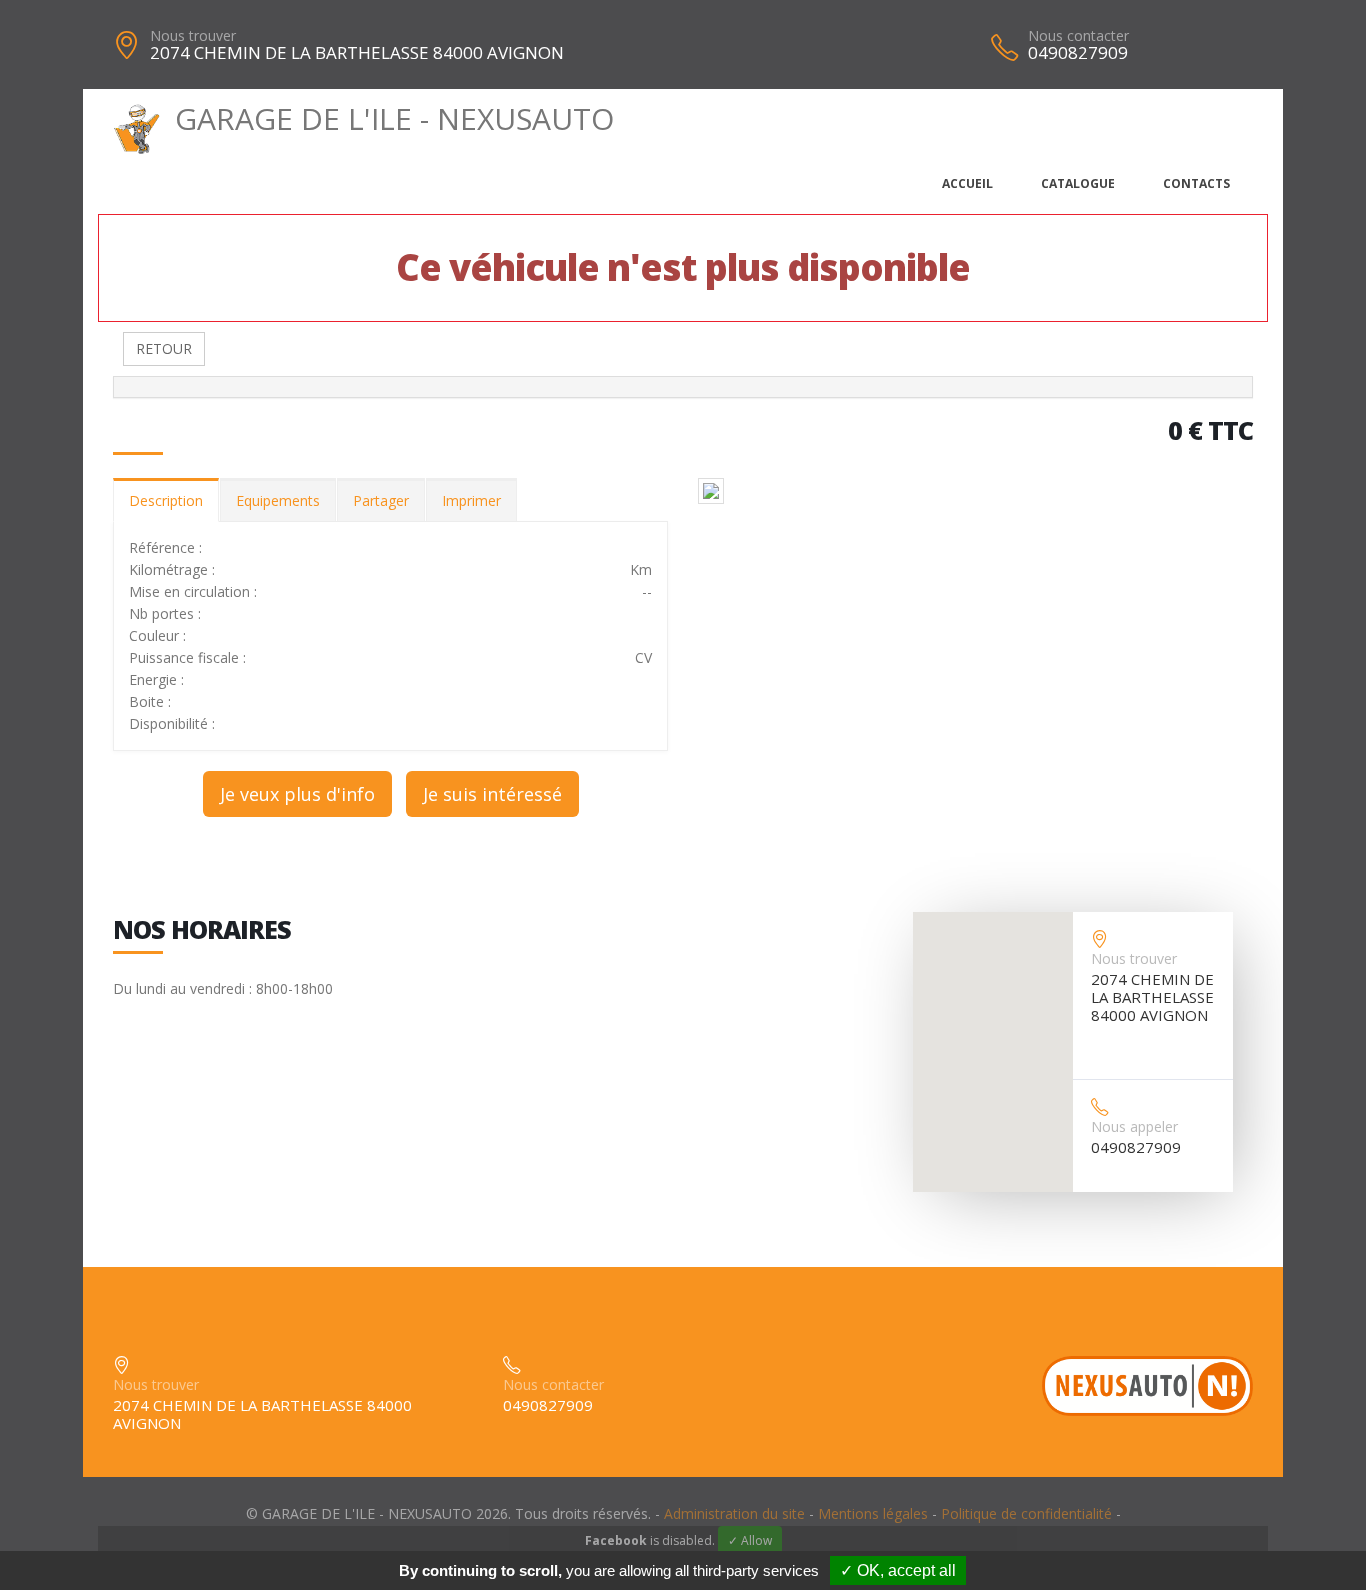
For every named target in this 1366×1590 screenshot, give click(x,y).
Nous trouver (193, 35)
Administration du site (734, 1513)
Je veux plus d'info (297, 794)
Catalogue (1078, 183)
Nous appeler (1134, 1126)
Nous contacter (1078, 35)
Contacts (1196, 183)
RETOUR (164, 348)
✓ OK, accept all (898, 1570)
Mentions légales (873, 1513)
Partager (381, 500)
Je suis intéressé (492, 794)
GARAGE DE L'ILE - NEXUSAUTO (394, 118)
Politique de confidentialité (1026, 1513)
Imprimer (471, 500)
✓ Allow (750, 1540)
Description (166, 500)
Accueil (967, 183)
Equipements (278, 500)
